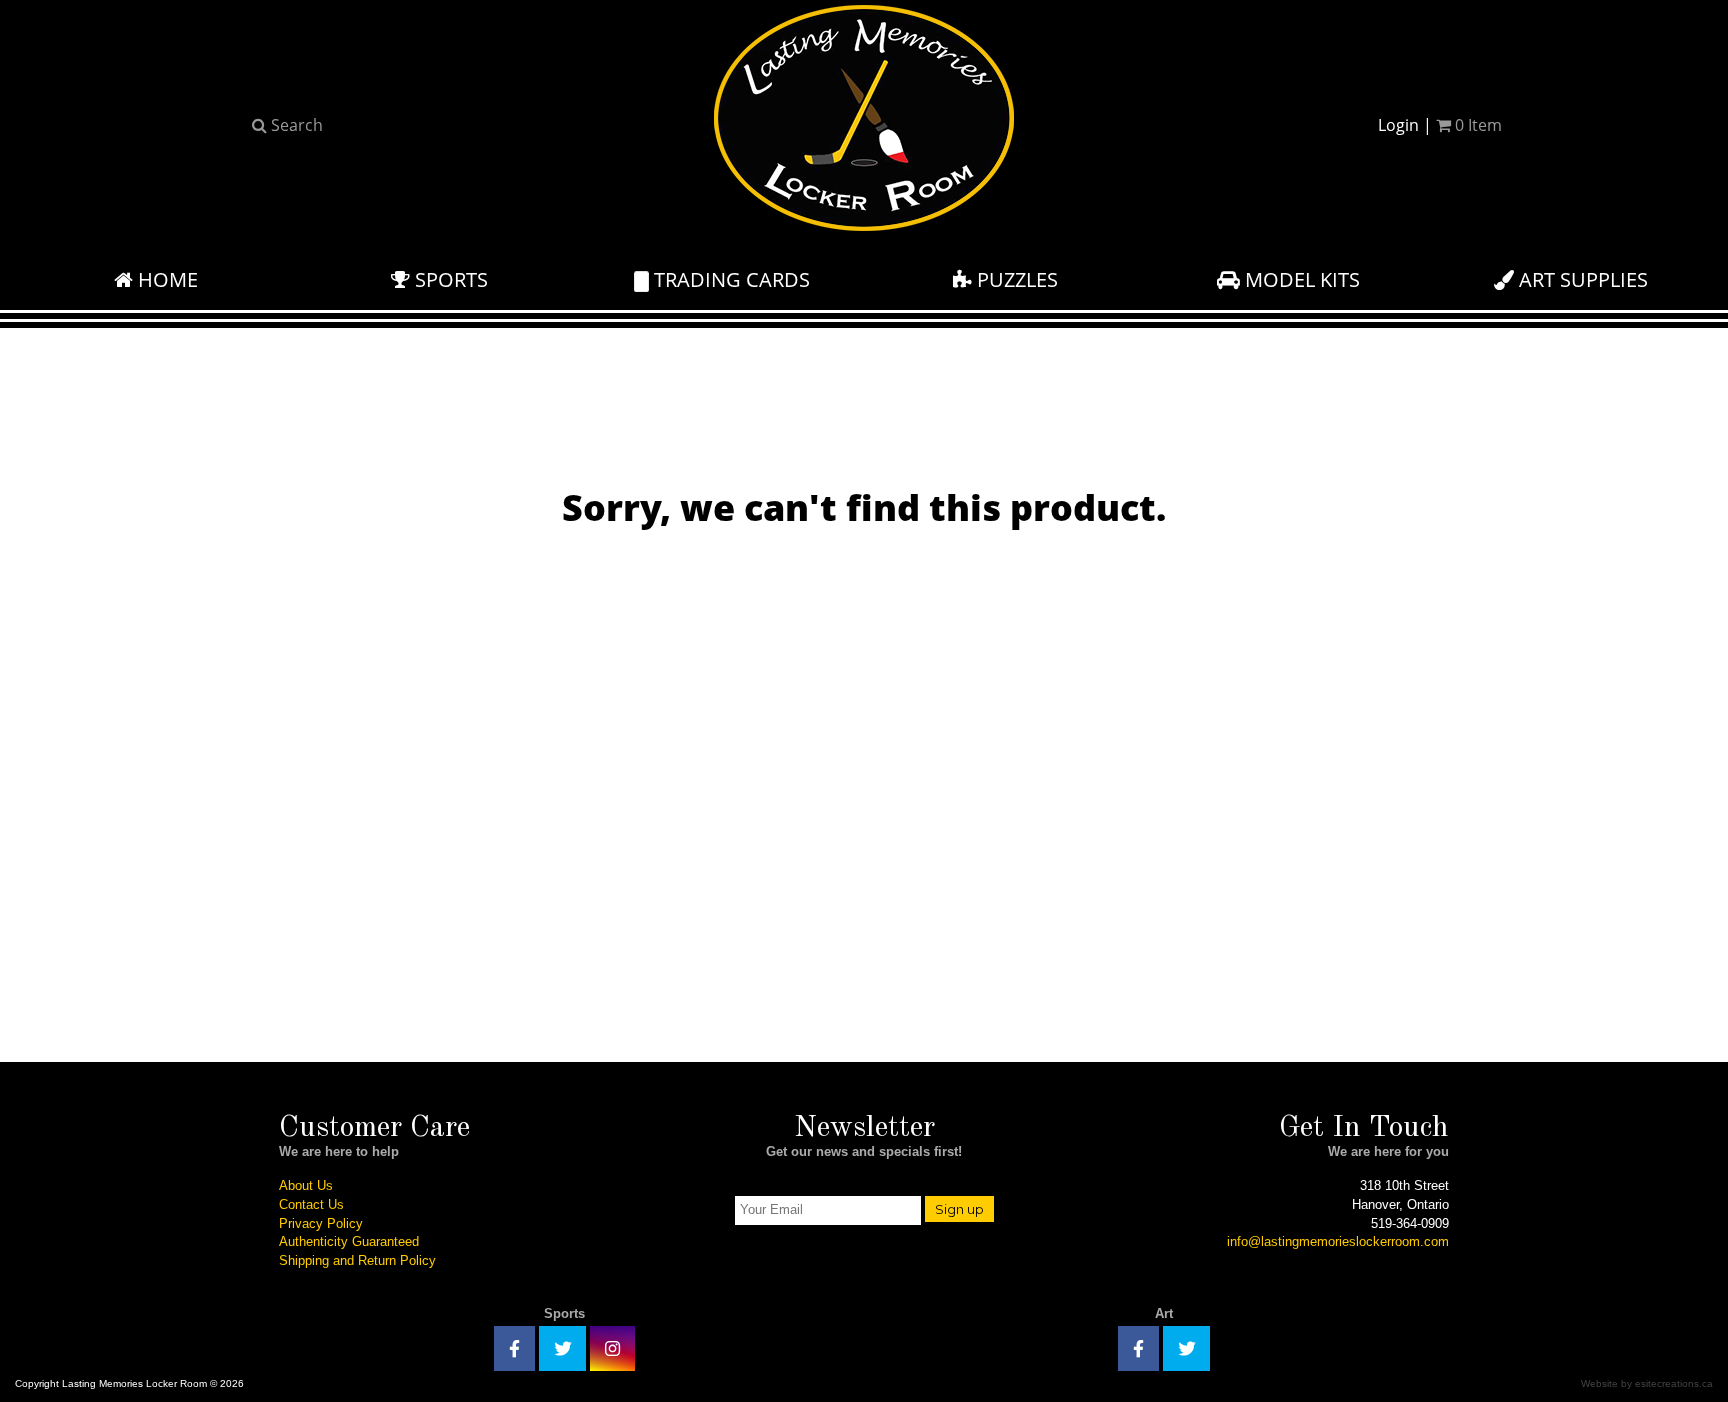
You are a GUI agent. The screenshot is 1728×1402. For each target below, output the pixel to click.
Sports (449, 279)
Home (165, 279)
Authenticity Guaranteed (349, 1241)
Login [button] (1398, 125)
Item (1478, 125)
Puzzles (1015, 279)
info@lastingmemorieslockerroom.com (1338, 1241)
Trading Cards (729, 279)
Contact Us (311, 1204)
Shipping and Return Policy (357, 1260)
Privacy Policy (321, 1223)
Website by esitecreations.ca (1647, 1383)
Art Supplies (1581, 279)
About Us (306, 1185)
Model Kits (1300, 279)
